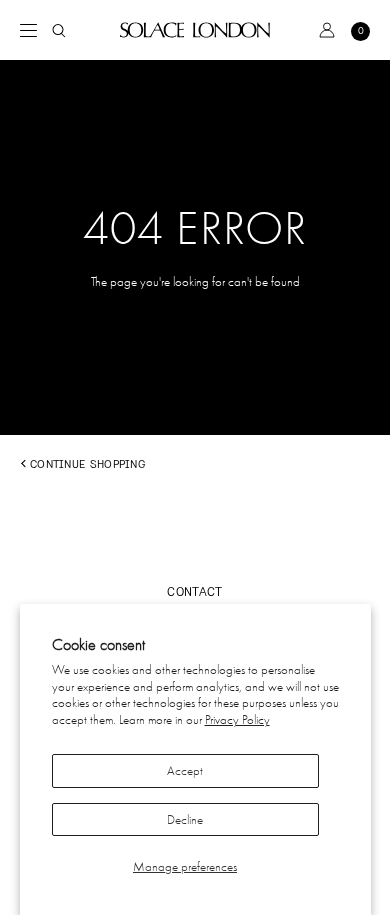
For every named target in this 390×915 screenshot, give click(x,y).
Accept (185, 770)
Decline (185, 819)
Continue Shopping (87, 464)
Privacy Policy (237, 719)
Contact (194, 591)
